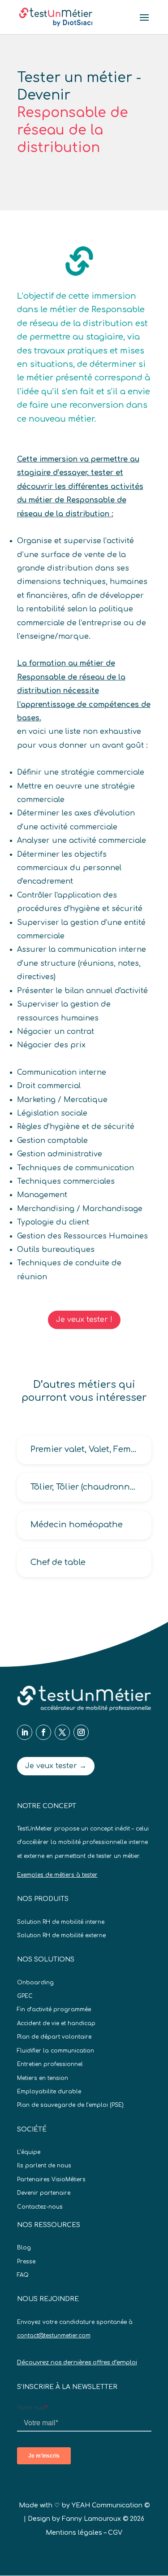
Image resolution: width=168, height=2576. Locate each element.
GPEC (25, 1996)
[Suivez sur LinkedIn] (25, 1732)
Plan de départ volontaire (54, 2037)
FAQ (23, 2275)
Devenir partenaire (44, 2193)
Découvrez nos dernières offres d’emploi (77, 2362)
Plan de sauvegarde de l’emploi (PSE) (70, 2105)
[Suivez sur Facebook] (43, 1732)
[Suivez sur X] (62, 1732)
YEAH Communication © (111, 2505)
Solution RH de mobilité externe (61, 1935)
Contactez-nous (40, 2207)
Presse (26, 2262)
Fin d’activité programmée (54, 2009)
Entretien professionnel (50, 2064)
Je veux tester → (56, 1766)
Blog (24, 2248)
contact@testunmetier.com (54, 2336)
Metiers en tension (43, 2078)
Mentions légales (74, 2533)
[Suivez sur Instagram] (81, 1732)
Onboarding (35, 1983)
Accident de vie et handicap (56, 2023)
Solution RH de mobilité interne (61, 1922)
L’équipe (29, 2152)
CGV (115, 2533)
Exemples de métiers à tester (57, 1875)
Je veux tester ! (84, 1320)
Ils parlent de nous (44, 2166)
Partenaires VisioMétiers (51, 2179)
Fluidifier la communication (56, 2051)
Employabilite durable (49, 2092)
